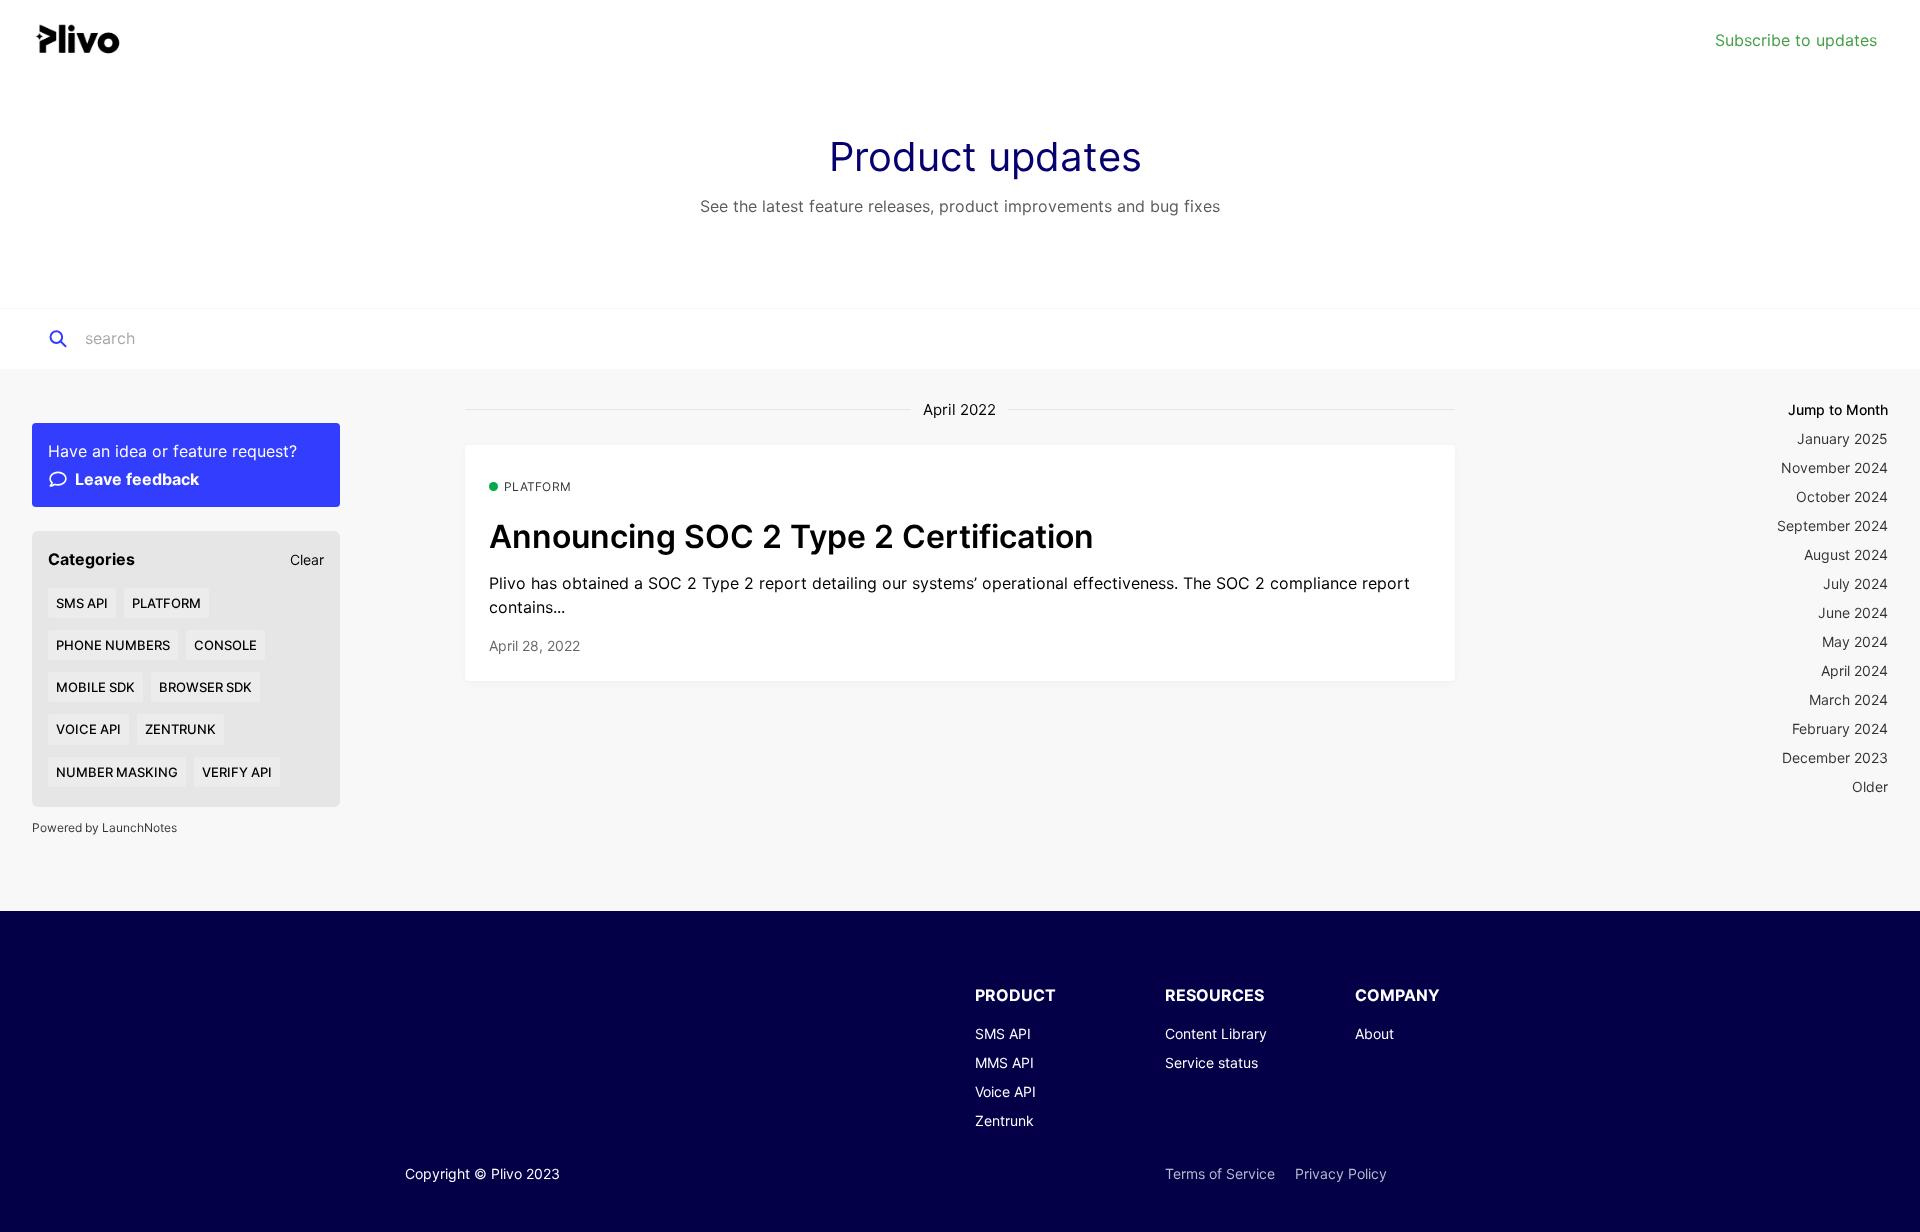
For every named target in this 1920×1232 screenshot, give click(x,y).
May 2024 (1855, 641)
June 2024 (1853, 612)
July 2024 (1855, 583)
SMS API (1003, 1033)
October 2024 (1842, 496)
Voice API (1005, 1091)
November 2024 (1834, 467)
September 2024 (1832, 525)
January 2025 (1842, 438)
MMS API (1004, 1062)
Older (1870, 786)
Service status (1211, 1062)
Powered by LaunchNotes (104, 827)
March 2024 (1848, 699)
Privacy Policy (1341, 1173)
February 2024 (1840, 728)
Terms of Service (1220, 1173)
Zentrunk (1004, 1120)
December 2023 (1835, 757)
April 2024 (1854, 670)
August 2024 (1846, 554)
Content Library (1216, 1033)
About (1374, 1033)
